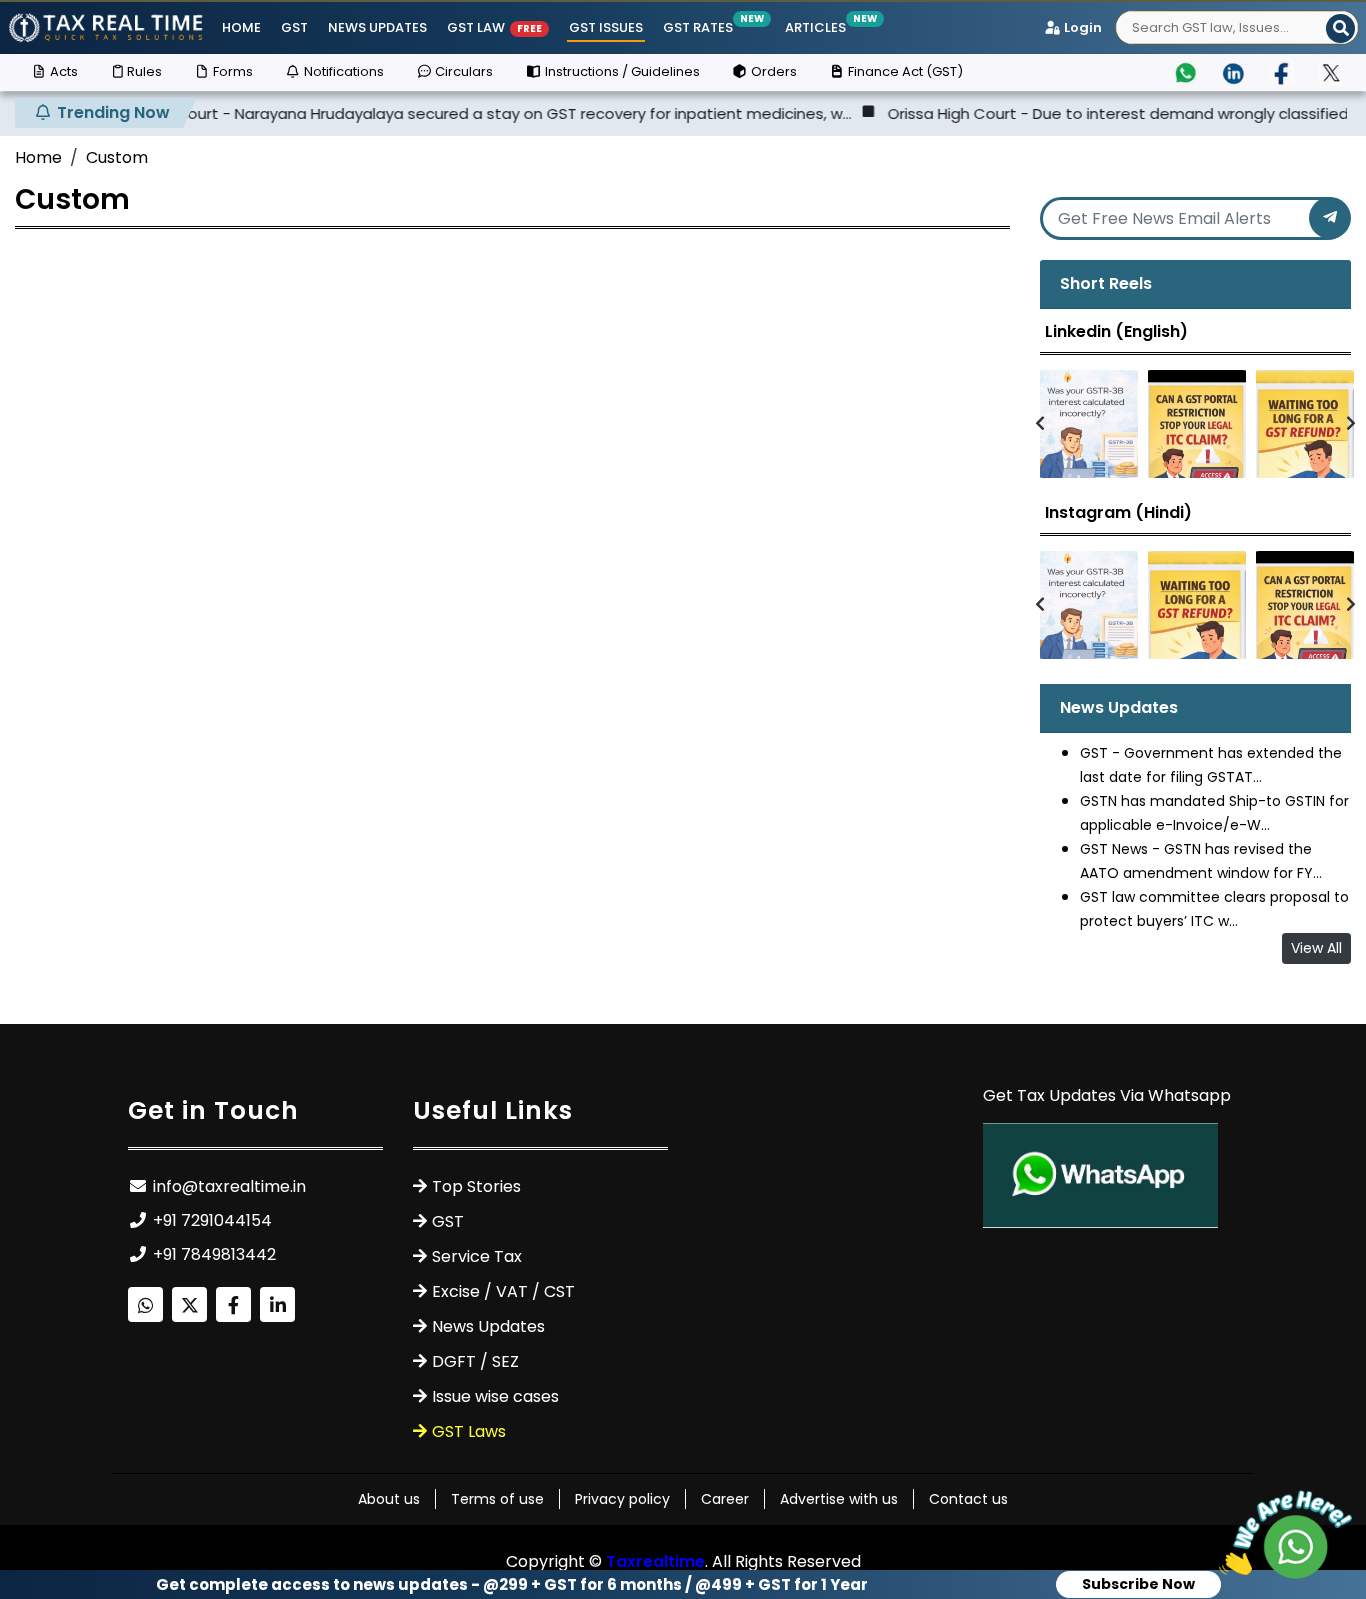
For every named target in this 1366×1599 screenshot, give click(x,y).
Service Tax (477, 1256)
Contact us (968, 1499)
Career (725, 1499)
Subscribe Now (1138, 1584)
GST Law (494, 27)
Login (1081, 27)
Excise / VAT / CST (503, 1291)
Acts (62, 71)
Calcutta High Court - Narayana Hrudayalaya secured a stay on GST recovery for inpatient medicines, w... (415, 113)
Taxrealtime (655, 1561)
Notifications (342, 71)
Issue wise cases (495, 1396)
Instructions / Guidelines (621, 71)
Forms (231, 71)
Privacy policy (622, 1499)
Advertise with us (839, 1499)
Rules (144, 71)
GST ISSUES (606, 27)
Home (241, 27)
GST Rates (699, 27)
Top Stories (476, 1186)
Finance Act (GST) (904, 71)
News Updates (377, 27)
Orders (772, 71)
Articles (816, 27)
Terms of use (497, 1499)
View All (1316, 948)
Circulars (462, 71)
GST (294, 27)
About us (389, 1499)
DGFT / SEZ (475, 1361)
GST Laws (469, 1431)
